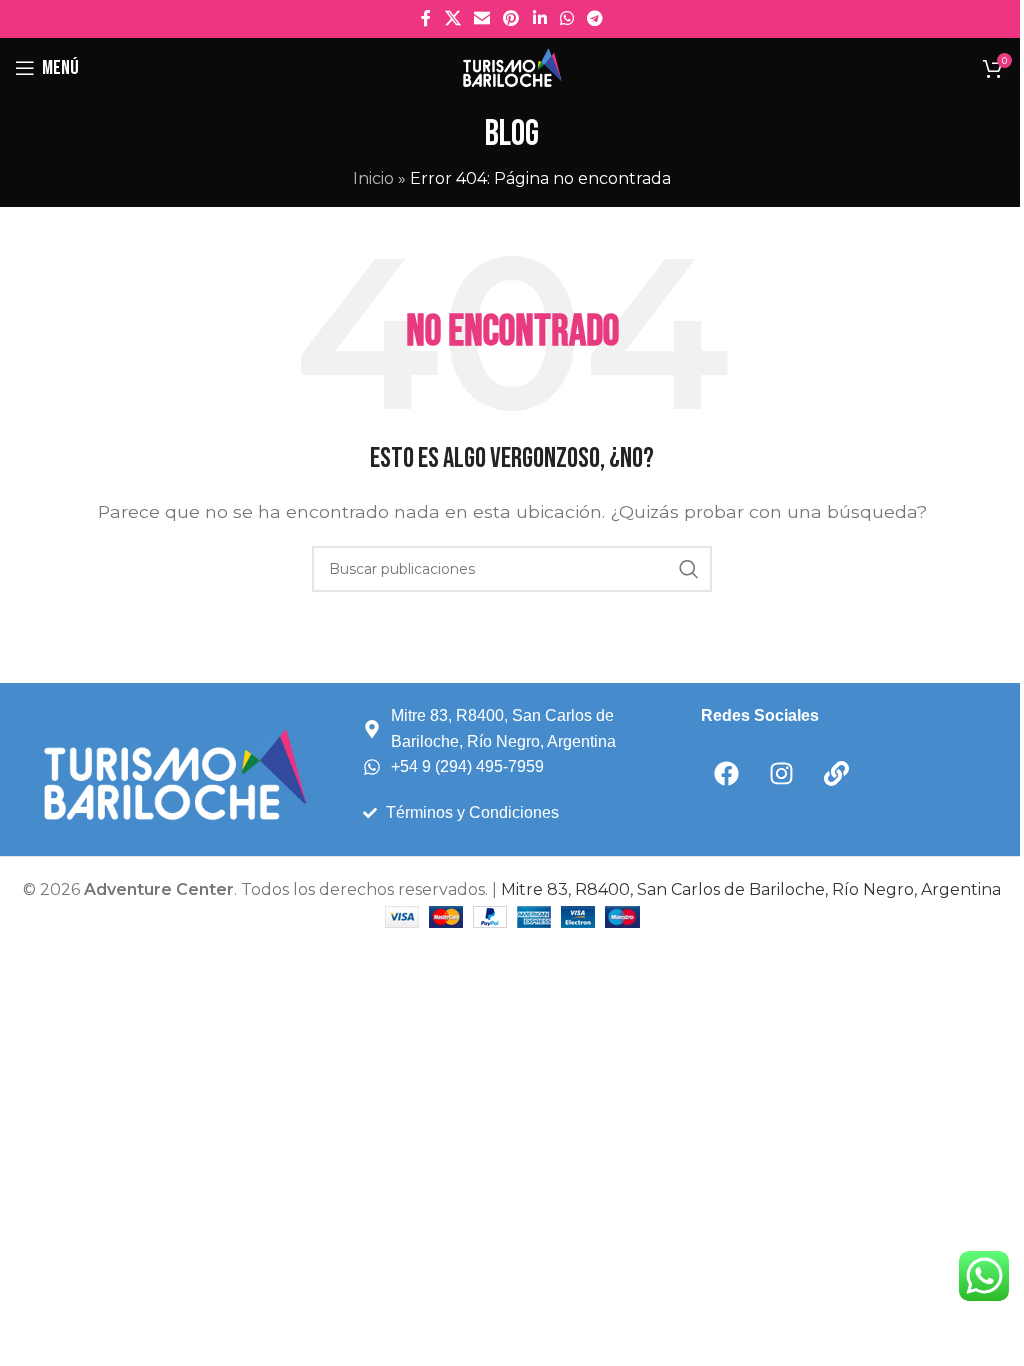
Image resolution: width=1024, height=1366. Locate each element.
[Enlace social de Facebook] (426, 18)
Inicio (373, 178)
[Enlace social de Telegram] (595, 18)
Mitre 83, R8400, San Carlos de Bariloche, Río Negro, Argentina (751, 889)
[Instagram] (781, 774)
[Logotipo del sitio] (512, 66)
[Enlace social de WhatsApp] (566, 18)
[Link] (836, 774)
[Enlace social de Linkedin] (539, 18)
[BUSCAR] (689, 569)
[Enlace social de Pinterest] (511, 18)
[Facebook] (726, 774)
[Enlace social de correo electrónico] (481, 18)
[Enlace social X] (452, 18)
